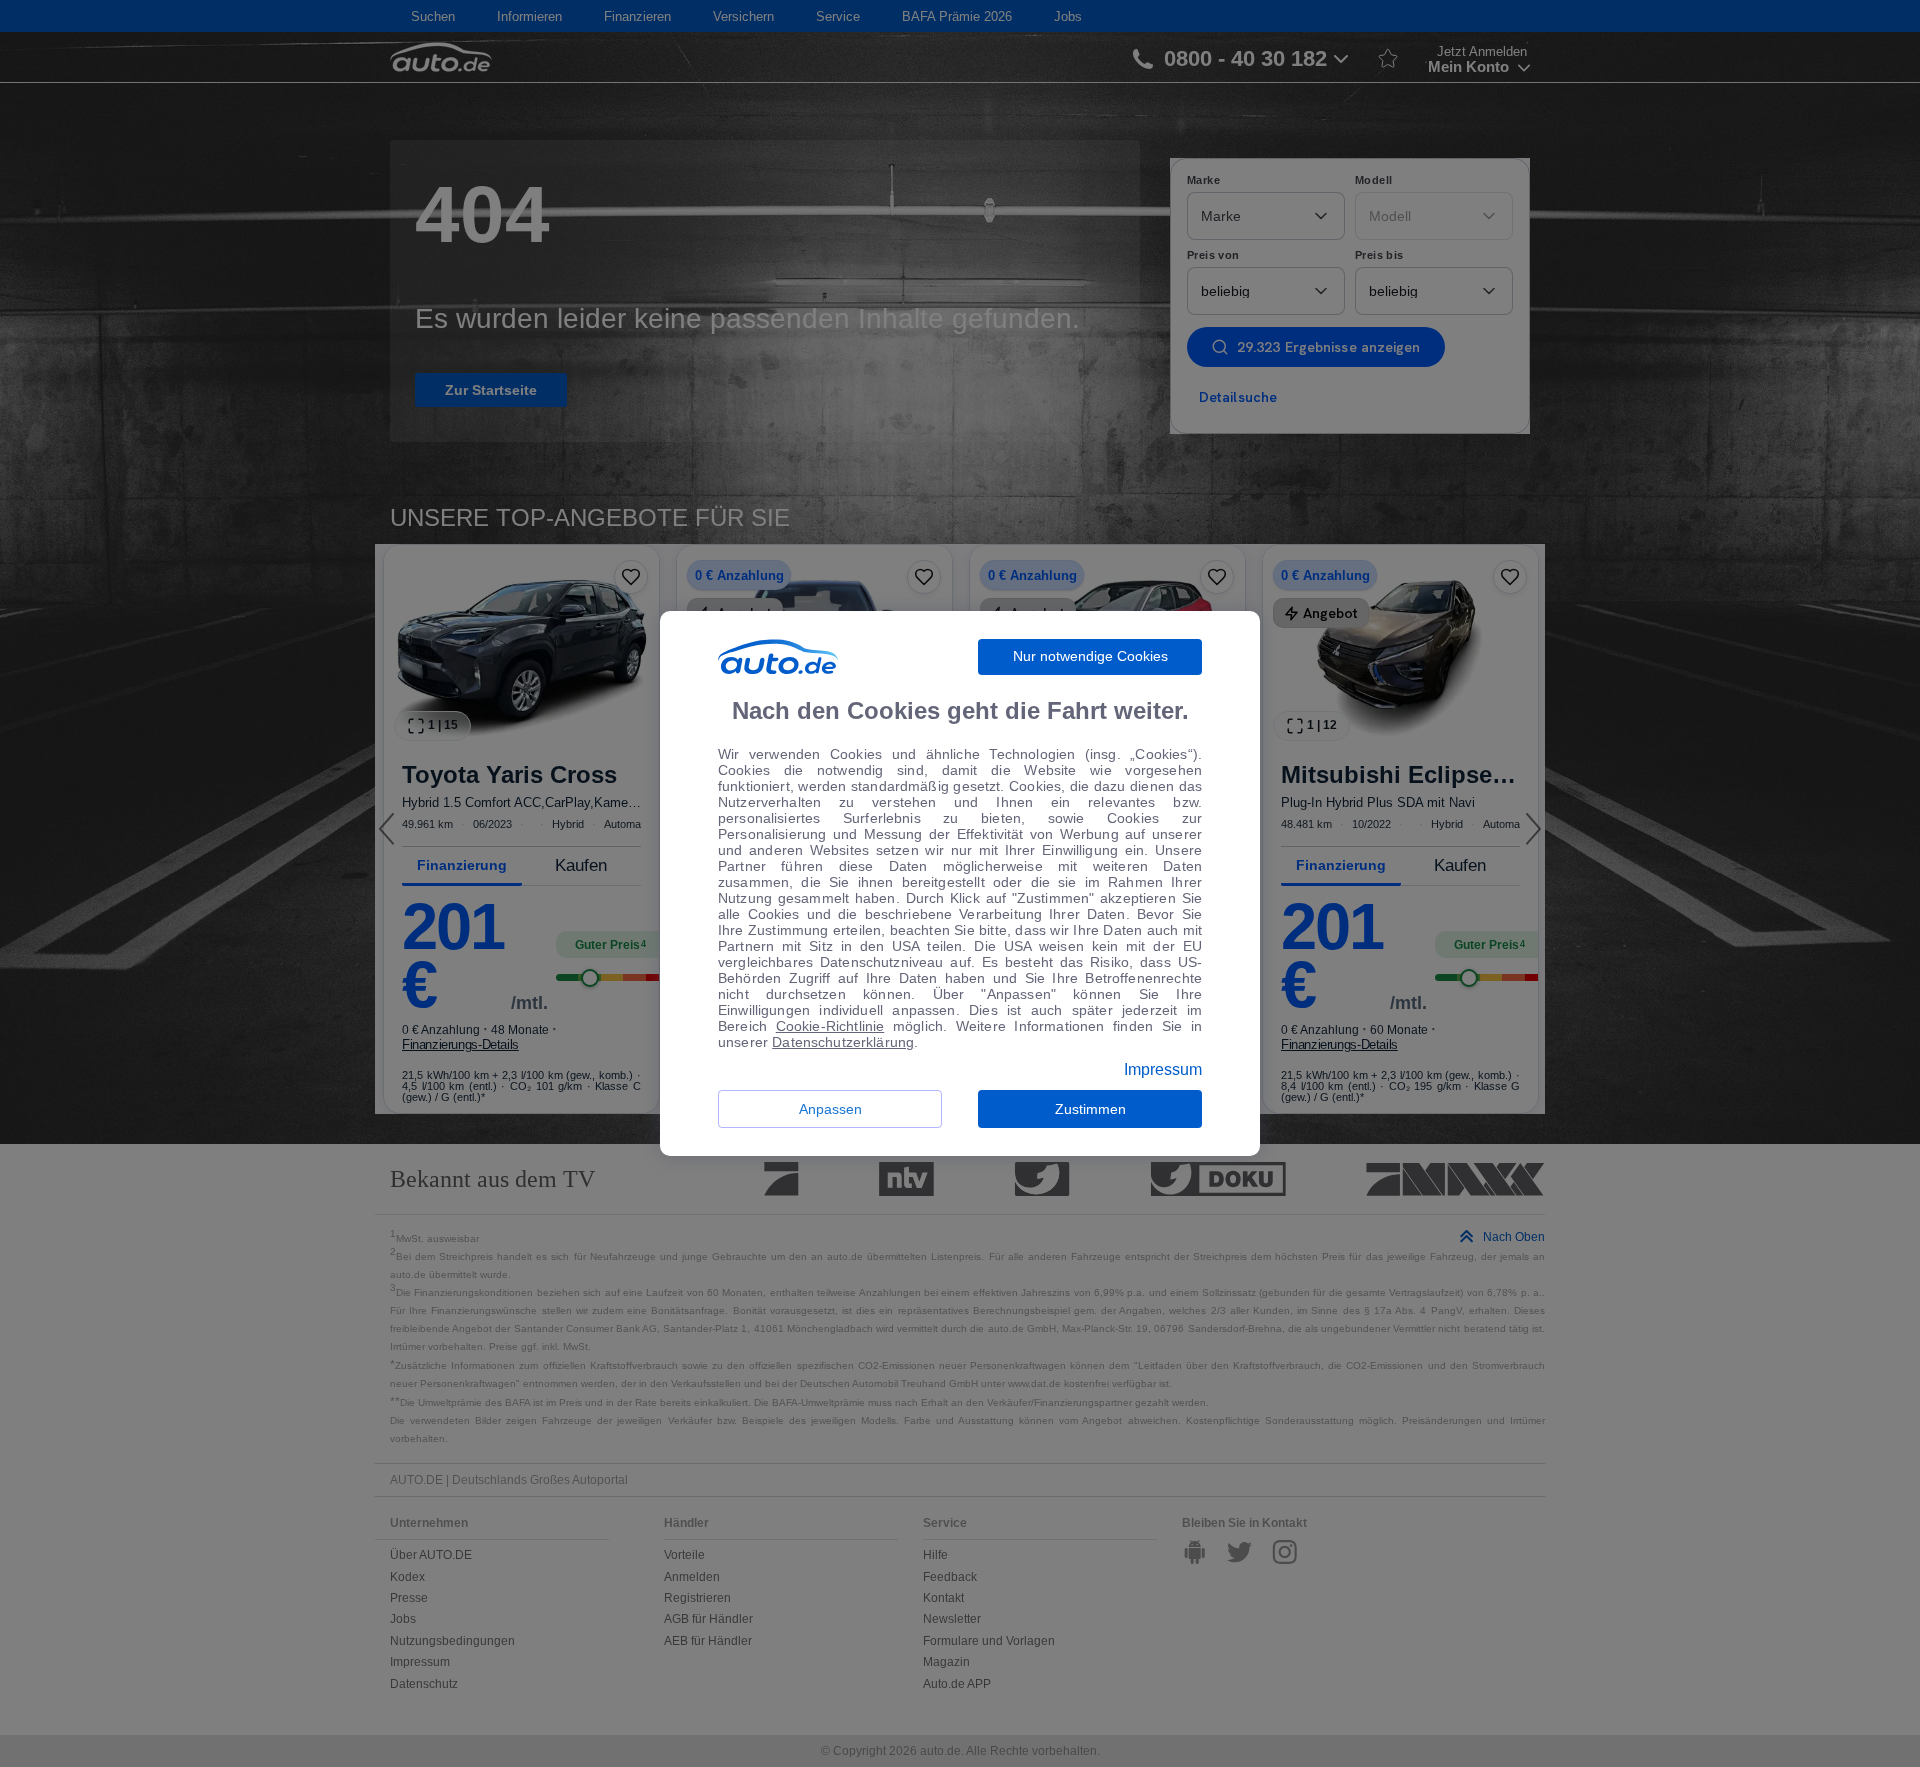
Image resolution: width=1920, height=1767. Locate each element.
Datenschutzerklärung (843, 1042)
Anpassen (830, 1109)
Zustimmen (1090, 1109)
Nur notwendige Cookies (1090, 656)
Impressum (1163, 1070)
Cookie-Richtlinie (830, 1026)
